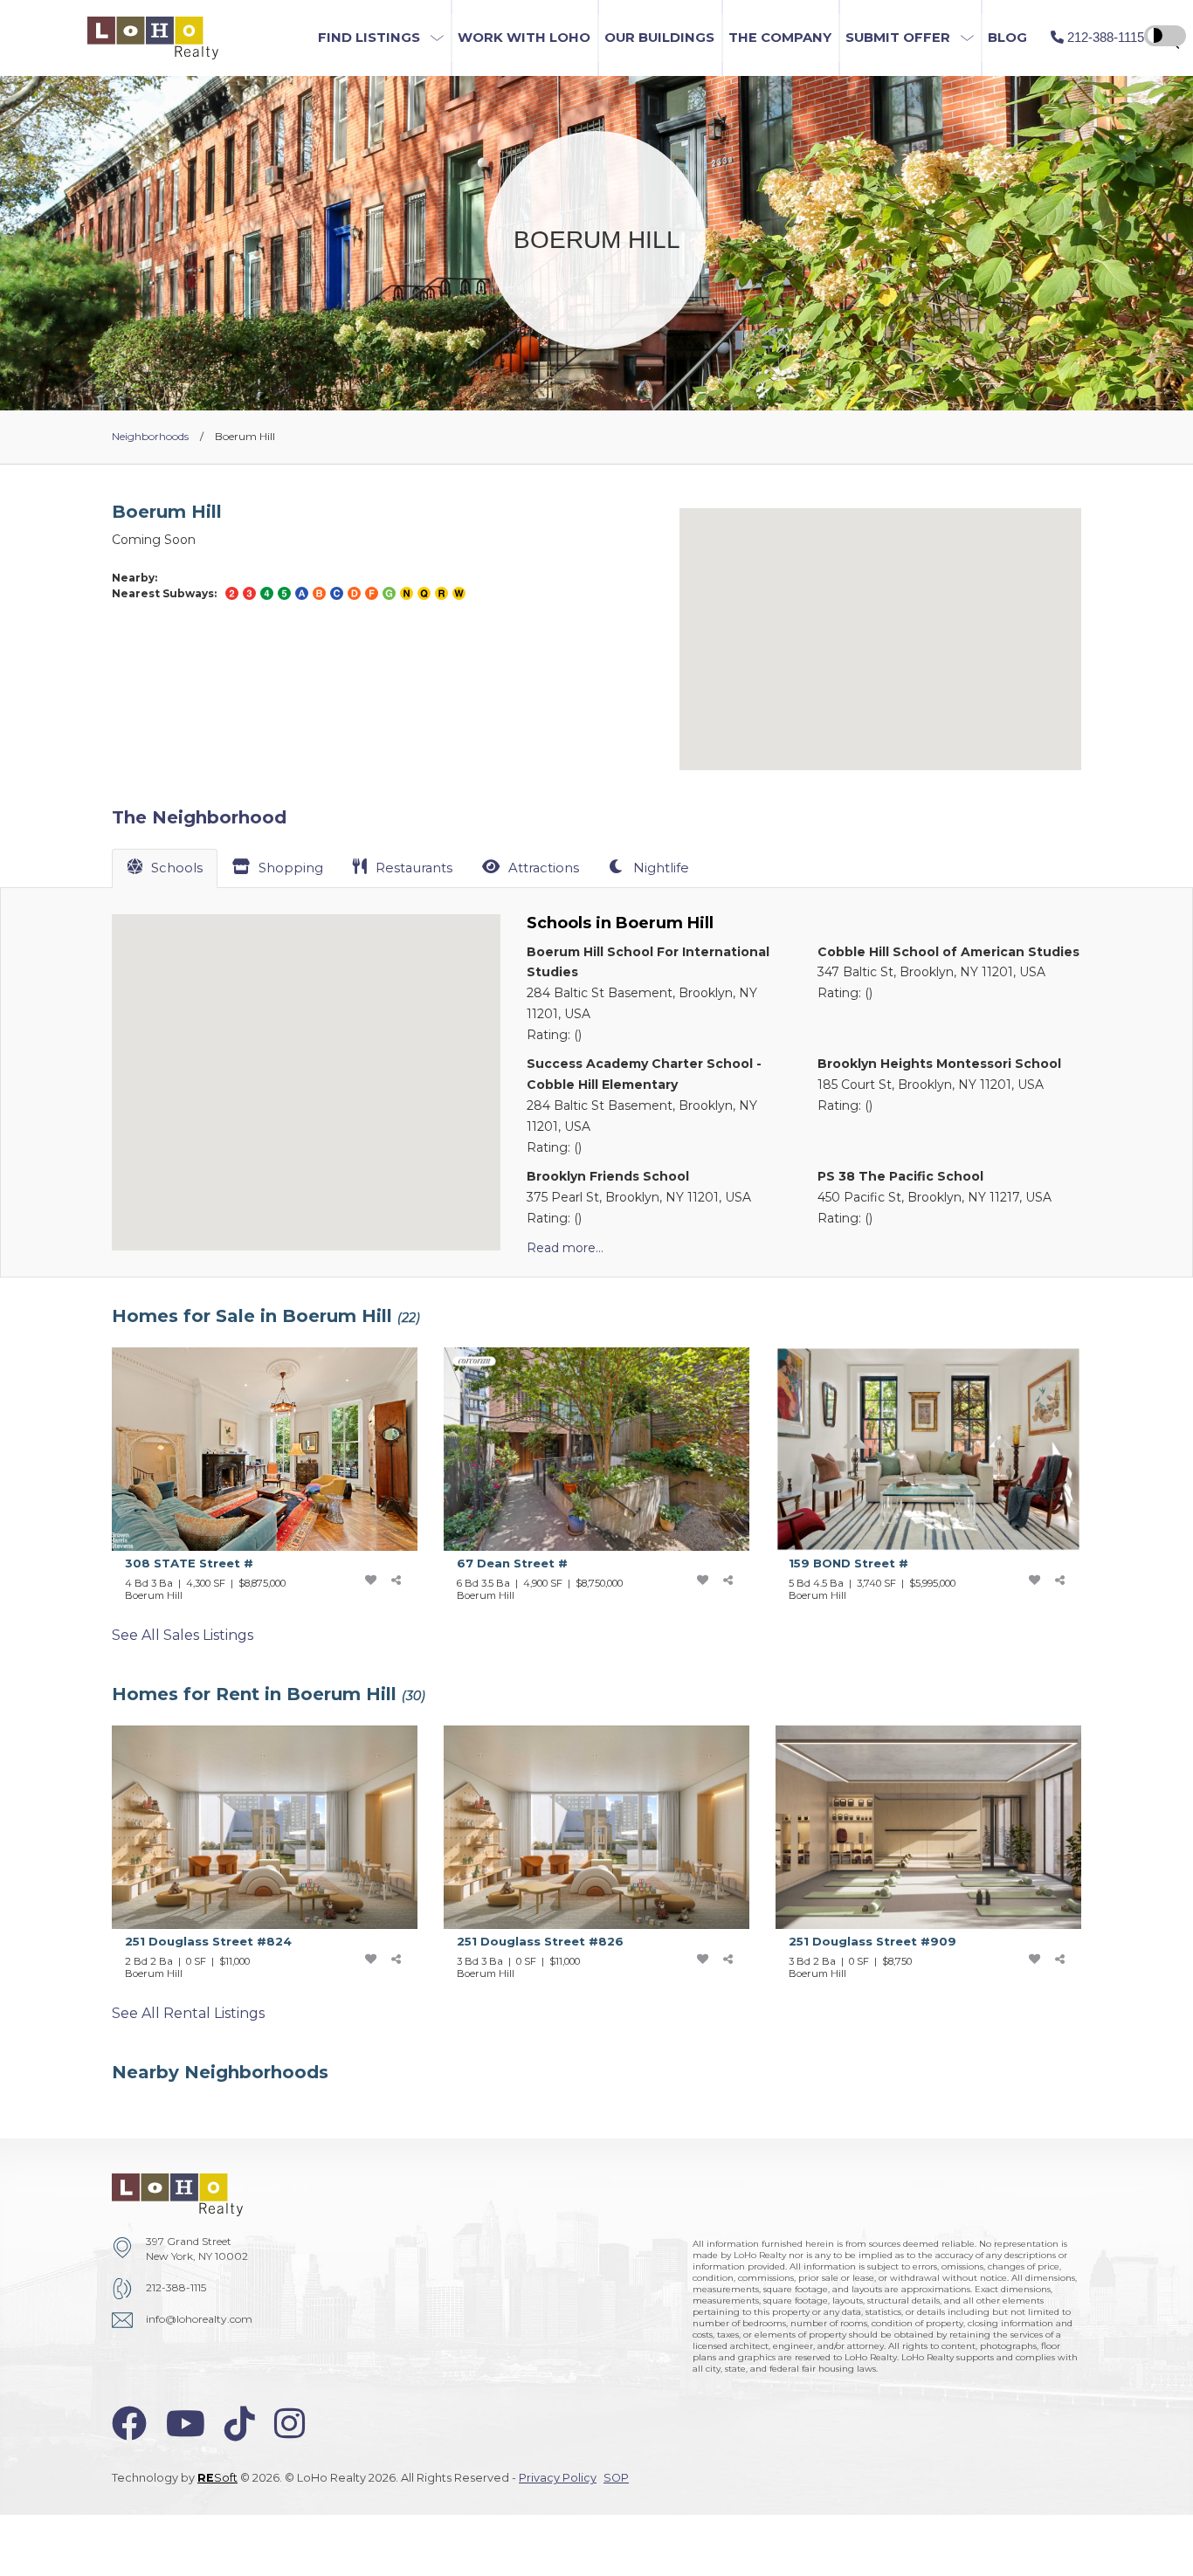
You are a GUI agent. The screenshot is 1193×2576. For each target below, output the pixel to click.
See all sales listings (183, 1635)
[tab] (165, 868)
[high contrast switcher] (1165, 36)
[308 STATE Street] (278, 1479)
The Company (780, 38)
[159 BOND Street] (941, 1479)
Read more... (565, 1248)
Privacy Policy (558, 2478)
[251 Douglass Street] (278, 1857)
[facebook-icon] (129, 2424)
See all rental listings (188, 2013)
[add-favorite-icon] (370, 1580)
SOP (616, 2478)
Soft (217, 2478)
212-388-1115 (176, 2287)
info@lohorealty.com (199, 2319)
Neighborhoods (150, 436)
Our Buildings (659, 38)
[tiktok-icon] (240, 2424)
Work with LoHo (524, 38)
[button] (381, 38)
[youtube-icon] (186, 2424)
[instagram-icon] (290, 2424)
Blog (1007, 38)
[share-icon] (397, 1580)
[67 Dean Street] (610, 1479)
